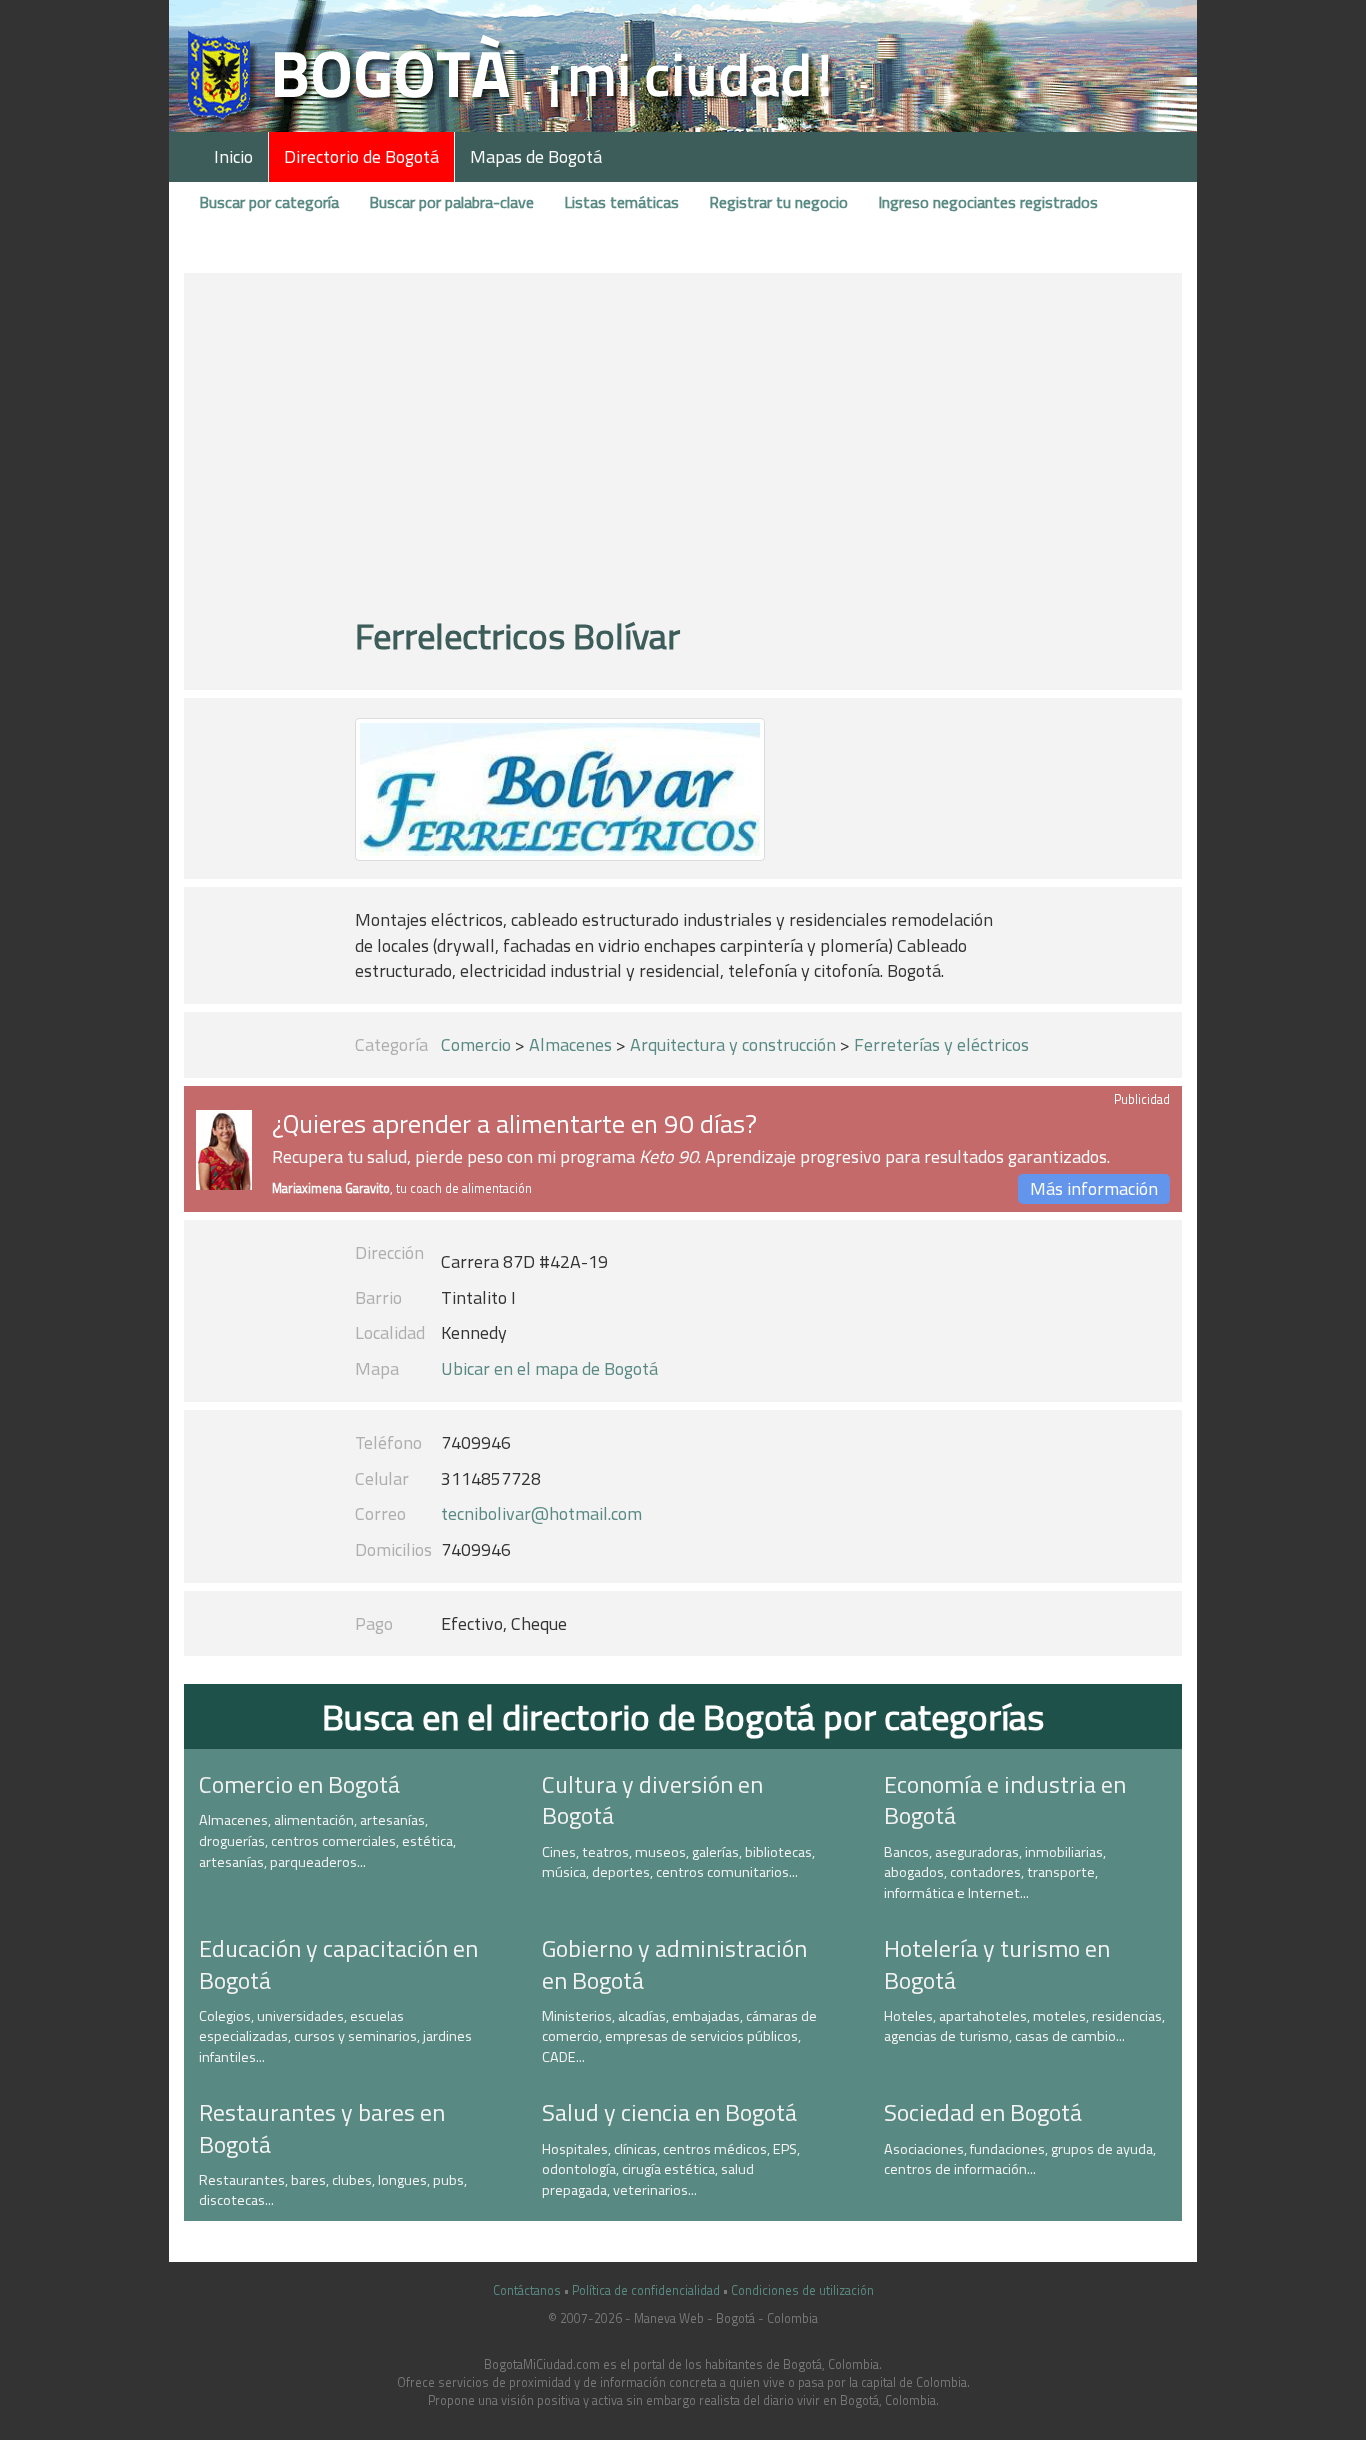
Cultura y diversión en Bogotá (652, 1799)
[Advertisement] (682, 453)
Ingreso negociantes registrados (988, 202)
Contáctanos (527, 2290)
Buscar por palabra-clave (451, 202)
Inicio (233, 156)
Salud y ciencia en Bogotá (669, 2112)
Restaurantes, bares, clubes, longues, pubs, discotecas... (333, 2190)
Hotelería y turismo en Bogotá (997, 1963)
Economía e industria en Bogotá (1005, 1799)
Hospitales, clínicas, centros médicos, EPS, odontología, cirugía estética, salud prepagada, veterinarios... (671, 2169)
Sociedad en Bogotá (983, 2112)
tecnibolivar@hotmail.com (541, 1513)
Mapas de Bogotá (536, 156)
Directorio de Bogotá (361, 156)
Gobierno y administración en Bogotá (674, 1963)
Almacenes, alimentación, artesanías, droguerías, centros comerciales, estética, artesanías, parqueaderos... (327, 1840)
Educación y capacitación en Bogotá (338, 1963)
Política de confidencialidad (646, 2290)
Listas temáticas (621, 202)
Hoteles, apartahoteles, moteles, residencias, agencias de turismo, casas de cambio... (1024, 2026)
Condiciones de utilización (802, 2290)
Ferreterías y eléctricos (941, 1044)
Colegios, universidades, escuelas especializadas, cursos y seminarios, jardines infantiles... (335, 2036)
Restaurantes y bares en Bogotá (322, 2127)
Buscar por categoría (269, 202)
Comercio (476, 1044)
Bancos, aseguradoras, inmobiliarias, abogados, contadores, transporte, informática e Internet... (995, 1872)
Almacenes (570, 1044)
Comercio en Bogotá (299, 1784)
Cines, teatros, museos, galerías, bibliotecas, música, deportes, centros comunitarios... (678, 1862)
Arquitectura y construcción (733, 1044)
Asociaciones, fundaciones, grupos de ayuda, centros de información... (1020, 2159)
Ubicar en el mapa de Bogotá (549, 1368)
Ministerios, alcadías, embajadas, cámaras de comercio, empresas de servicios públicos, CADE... (679, 2036)
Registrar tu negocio (778, 202)
